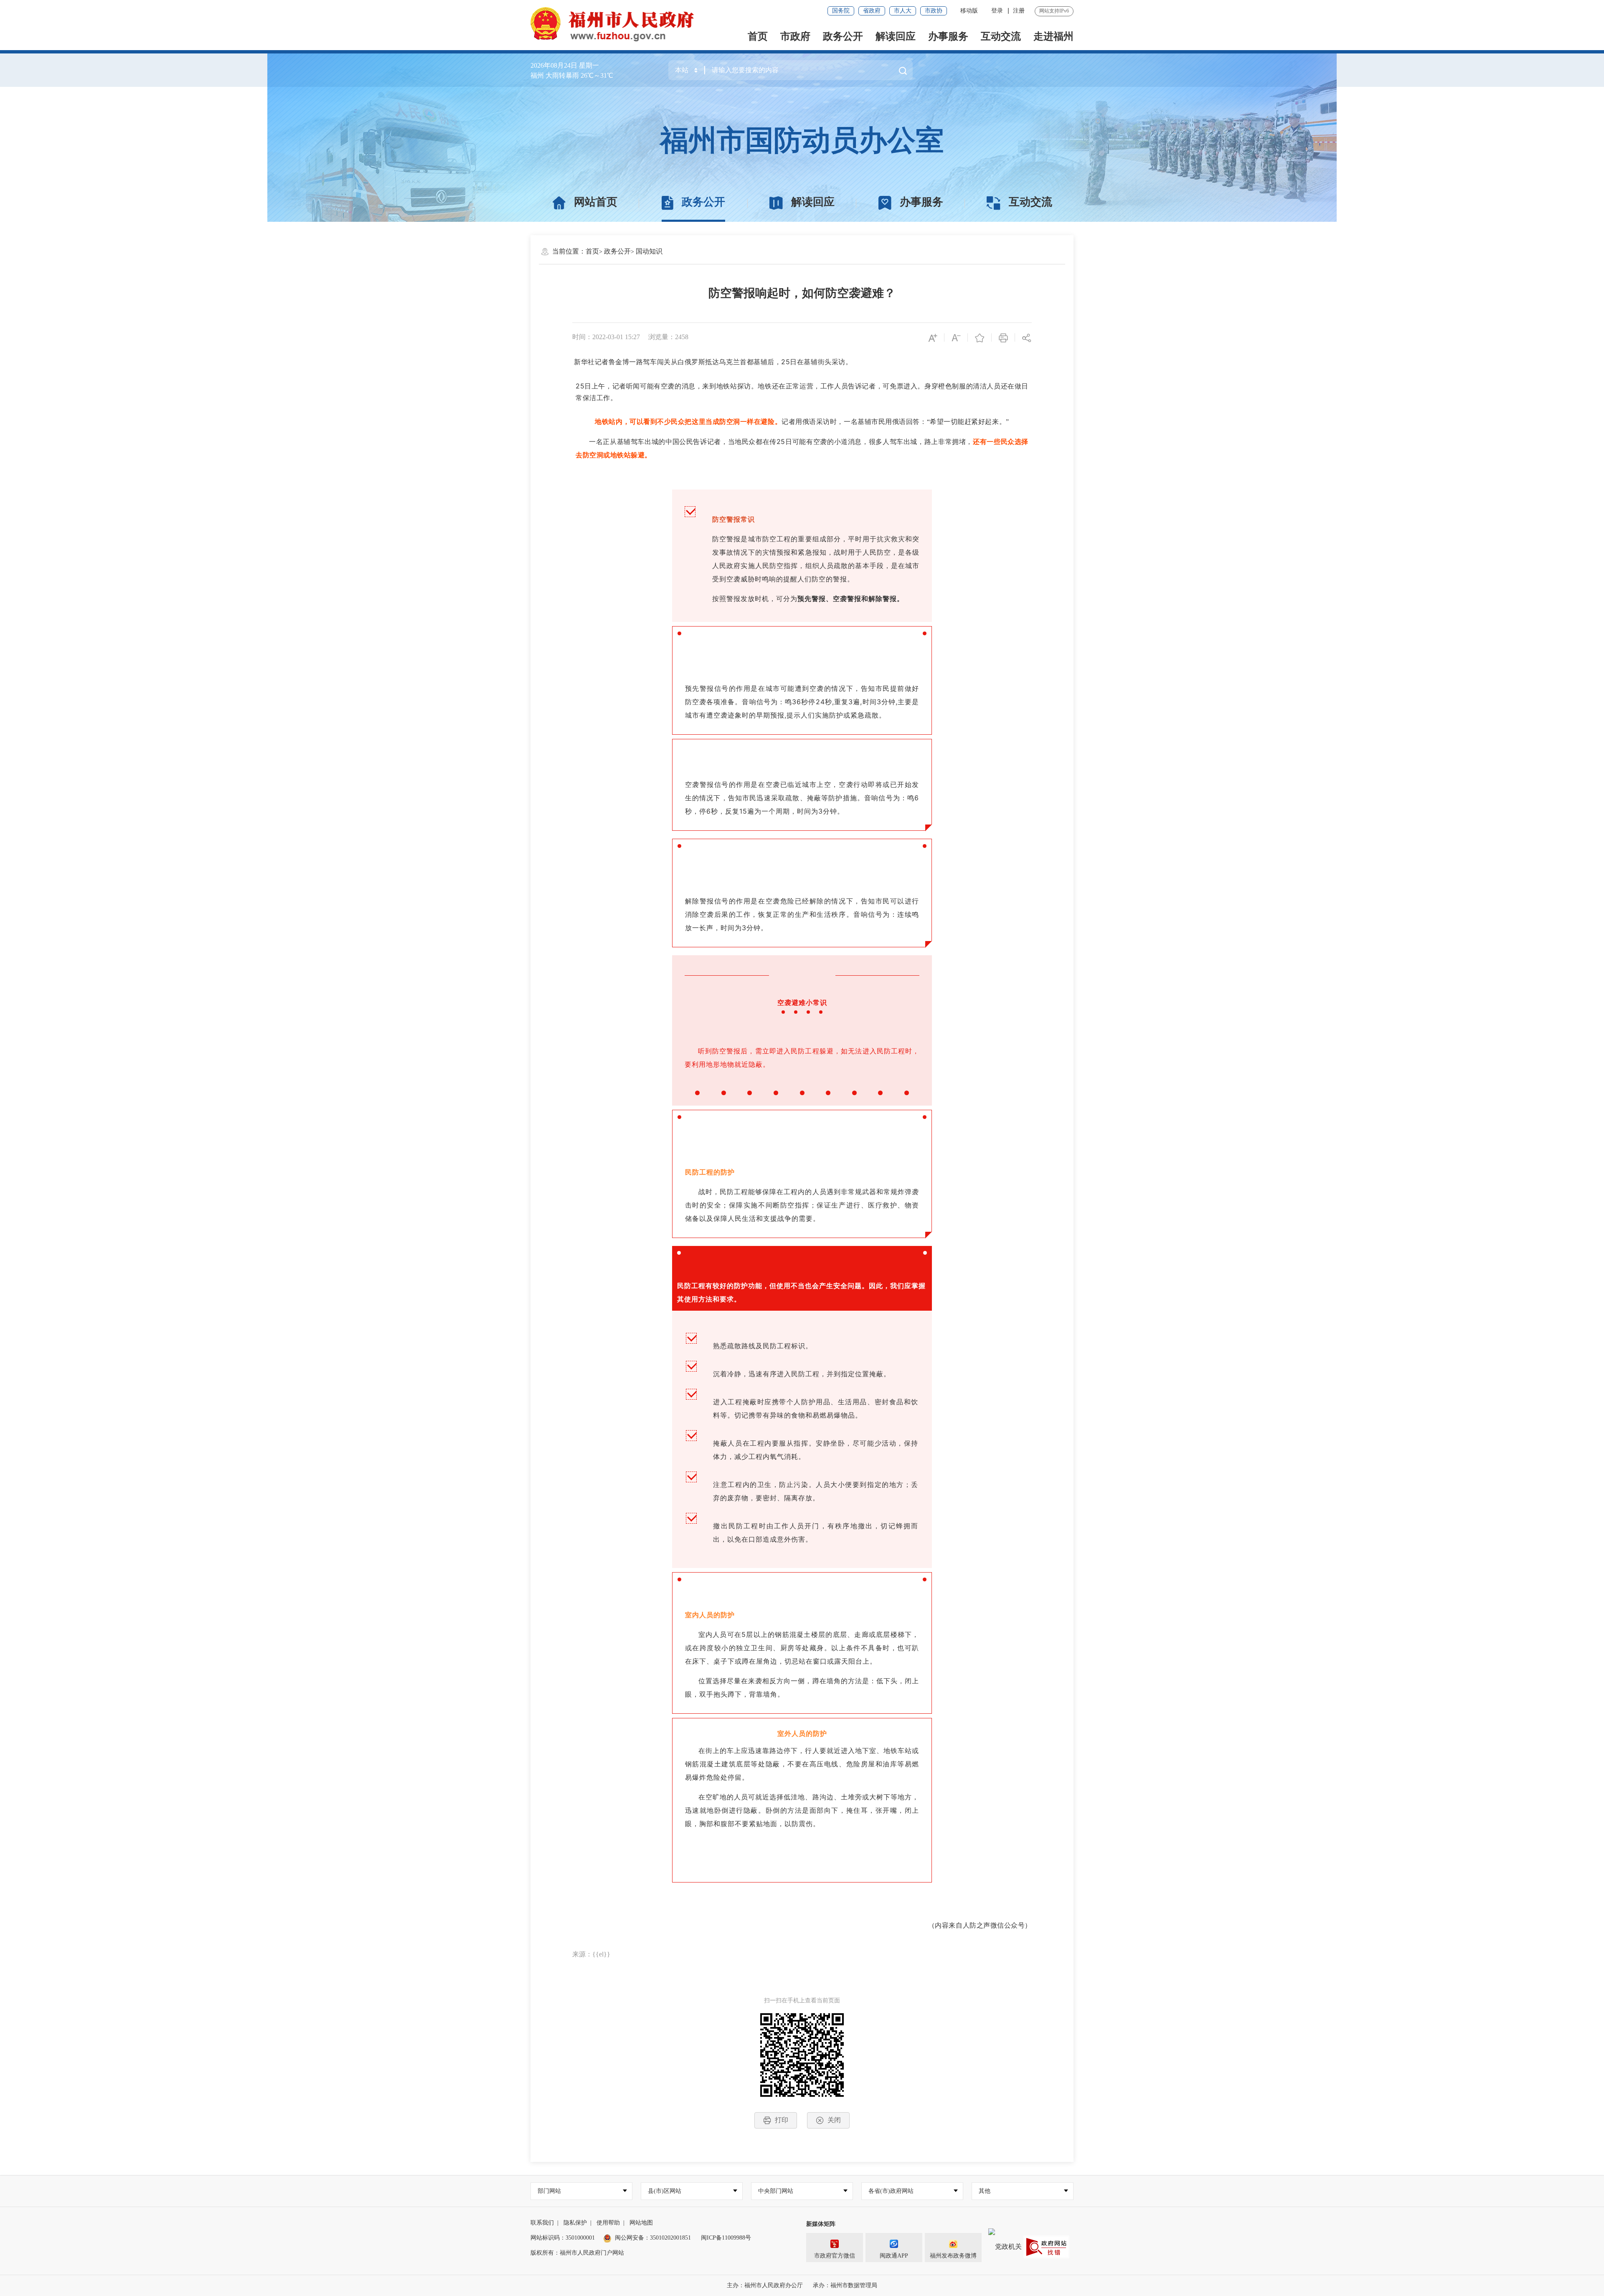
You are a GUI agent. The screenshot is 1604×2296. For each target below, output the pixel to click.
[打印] (1003, 337)
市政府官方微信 (835, 2256)
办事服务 (948, 36)
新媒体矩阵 (821, 2224)
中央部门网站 (776, 2191)
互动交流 (1001, 36)
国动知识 (649, 251)
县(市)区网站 (665, 2191)
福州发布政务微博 (953, 2256)
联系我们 (542, 2223)
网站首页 (596, 202)
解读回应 (896, 36)
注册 (1019, 11)
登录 (997, 11)
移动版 (969, 11)
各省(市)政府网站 (891, 2191)
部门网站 (549, 2191)
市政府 (795, 36)
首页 (758, 36)
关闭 (834, 2120)
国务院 (841, 11)
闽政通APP (894, 2256)
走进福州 (1053, 36)
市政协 (934, 11)
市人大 (903, 11)
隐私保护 (575, 2223)
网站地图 (641, 2223)
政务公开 (843, 36)
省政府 (872, 11)
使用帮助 (608, 2223)
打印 (782, 2120)
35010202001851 (670, 2238)
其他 (985, 2191)
